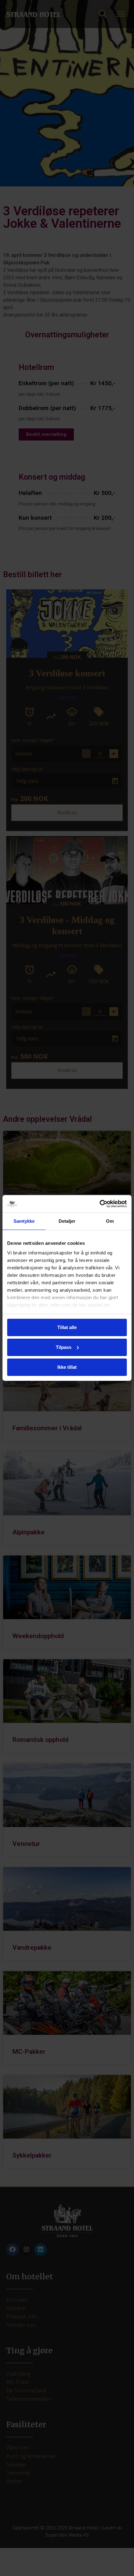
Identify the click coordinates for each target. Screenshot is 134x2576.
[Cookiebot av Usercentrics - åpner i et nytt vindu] (100, 1204)
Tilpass (64, 1347)
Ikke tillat (67, 1367)
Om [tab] (110, 1221)
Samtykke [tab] (24, 1221)
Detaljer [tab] (67, 1221)
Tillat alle (67, 1327)
